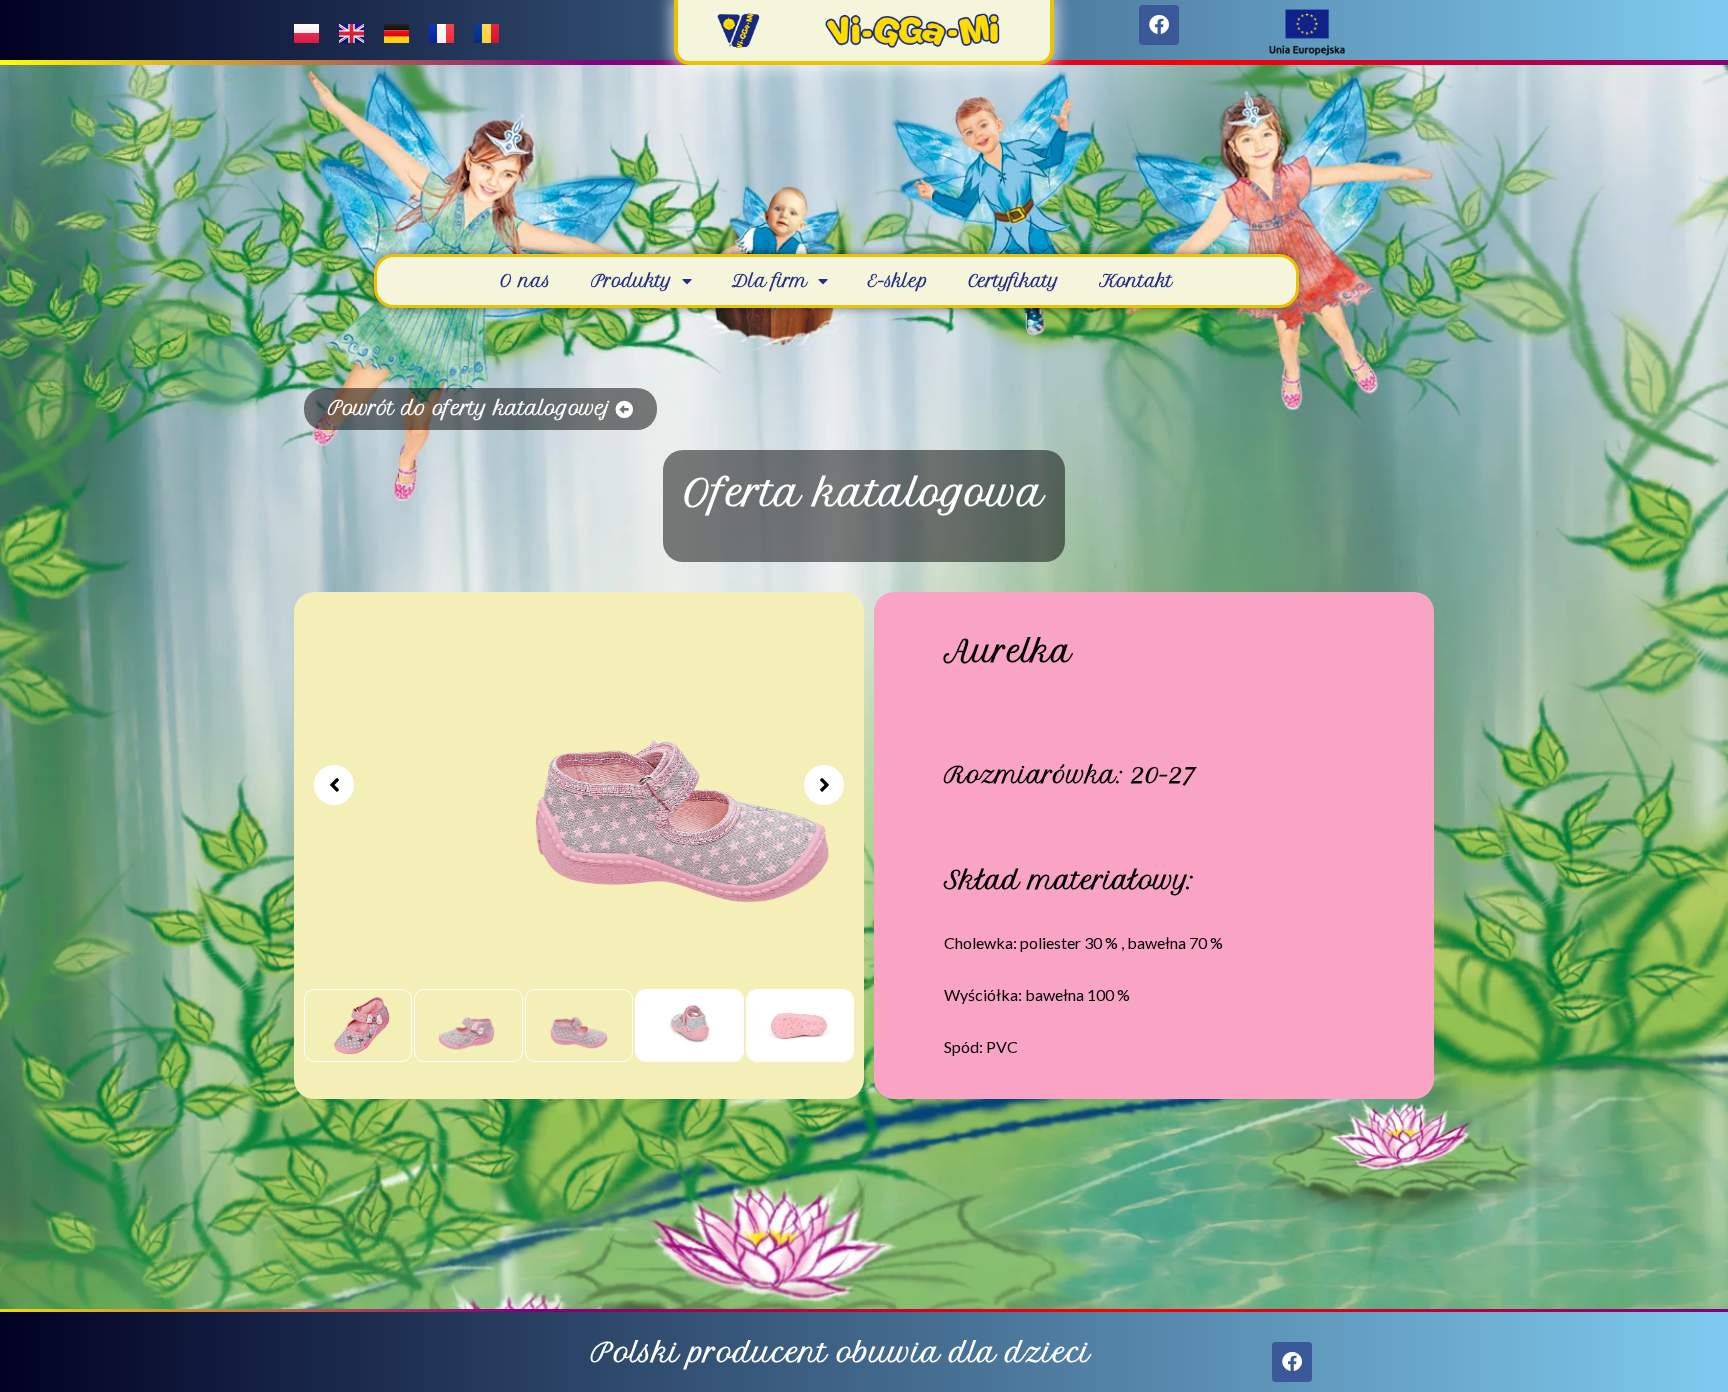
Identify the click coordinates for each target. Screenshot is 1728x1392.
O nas (525, 281)
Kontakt (1136, 281)
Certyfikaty (1013, 281)
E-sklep (898, 281)
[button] (334, 785)
